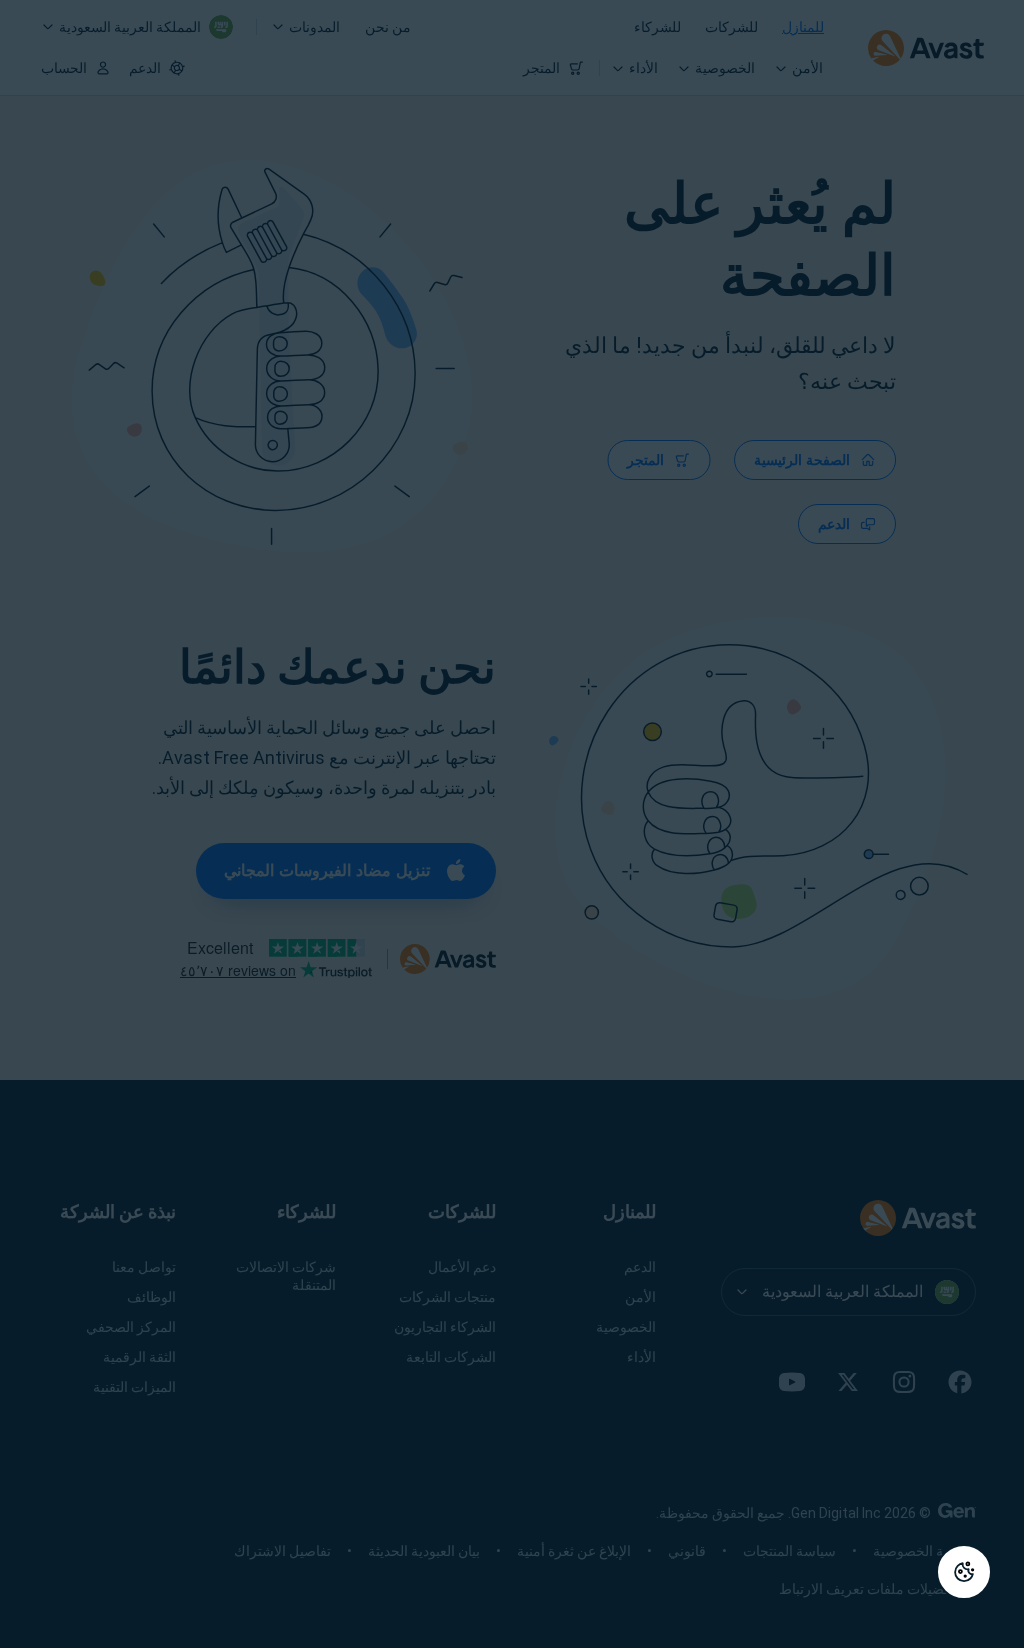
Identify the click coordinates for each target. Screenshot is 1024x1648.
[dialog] (512, 824)
